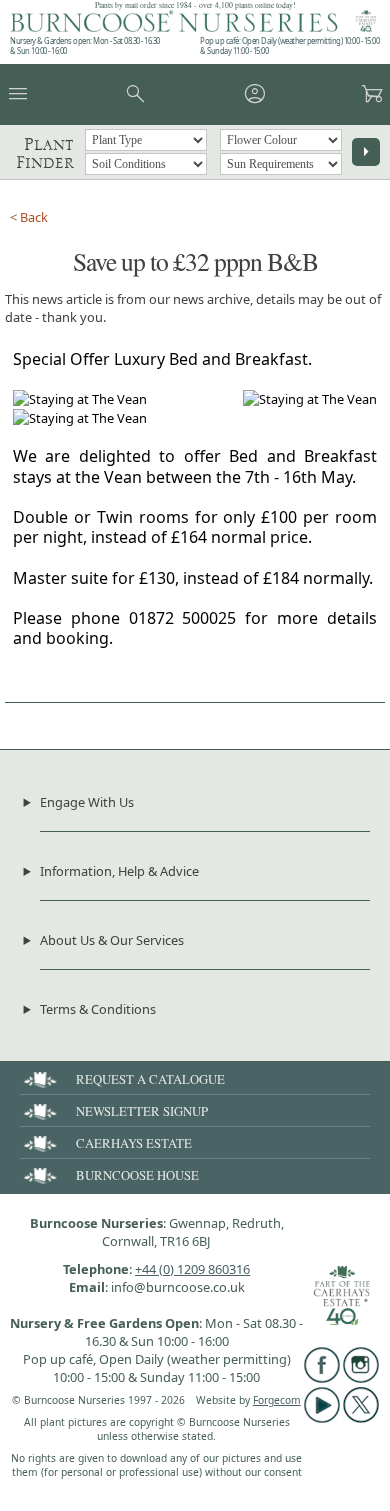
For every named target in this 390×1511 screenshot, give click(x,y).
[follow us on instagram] (361, 1378)
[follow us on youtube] (322, 1418)
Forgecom (277, 1400)
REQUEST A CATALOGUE (150, 1079)
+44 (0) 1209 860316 (192, 1269)
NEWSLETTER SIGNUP (142, 1111)
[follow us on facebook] (322, 1378)
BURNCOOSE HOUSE (137, 1175)
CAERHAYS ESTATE (134, 1143)
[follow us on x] (361, 1418)
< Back (29, 217)
